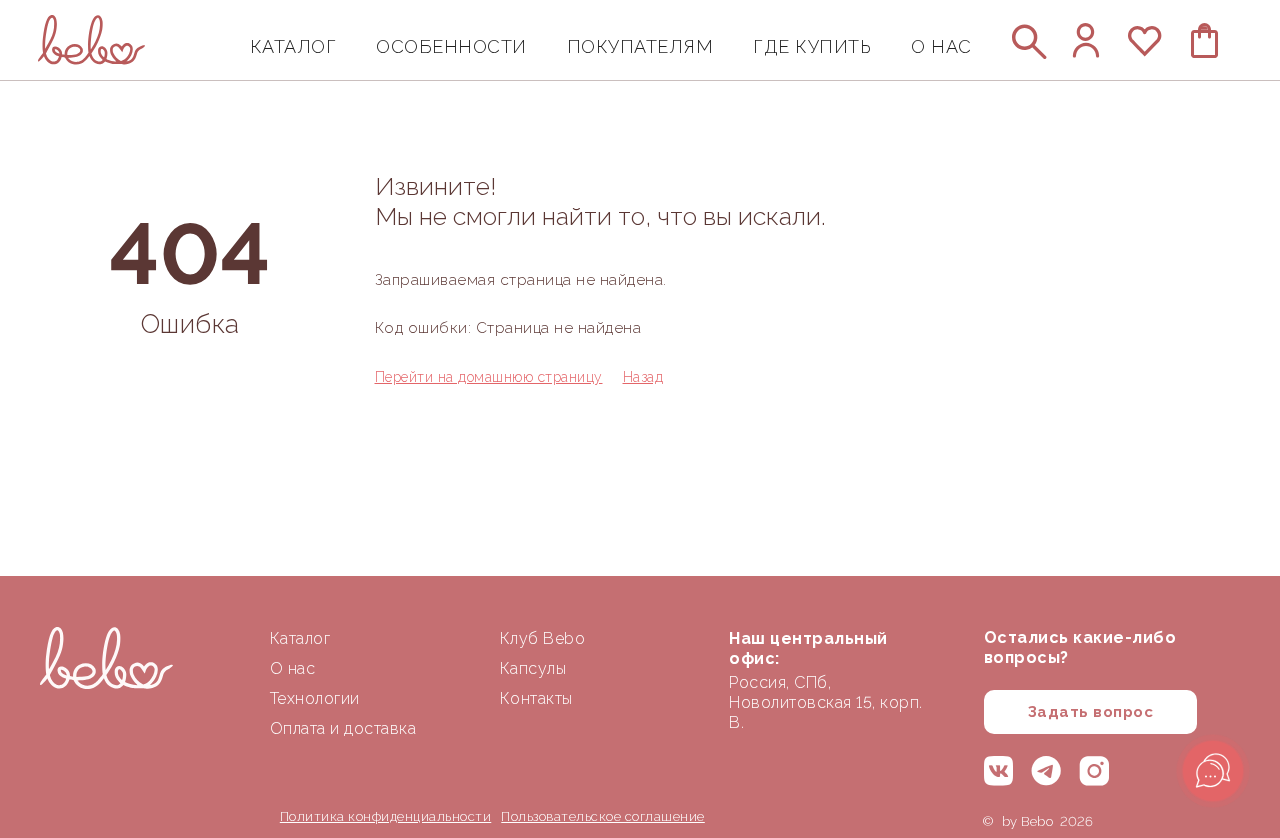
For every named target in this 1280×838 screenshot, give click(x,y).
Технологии (315, 698)
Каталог (300, 638)
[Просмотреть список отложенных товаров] (1145, 50)
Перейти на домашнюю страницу (489, 377)
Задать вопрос (1091, 712)
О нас (293, 668)
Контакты (536, 698)
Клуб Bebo (543, 638)
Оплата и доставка (343, 728)
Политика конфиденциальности (386, 816)
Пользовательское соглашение (603, 816)
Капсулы (533, 668)
